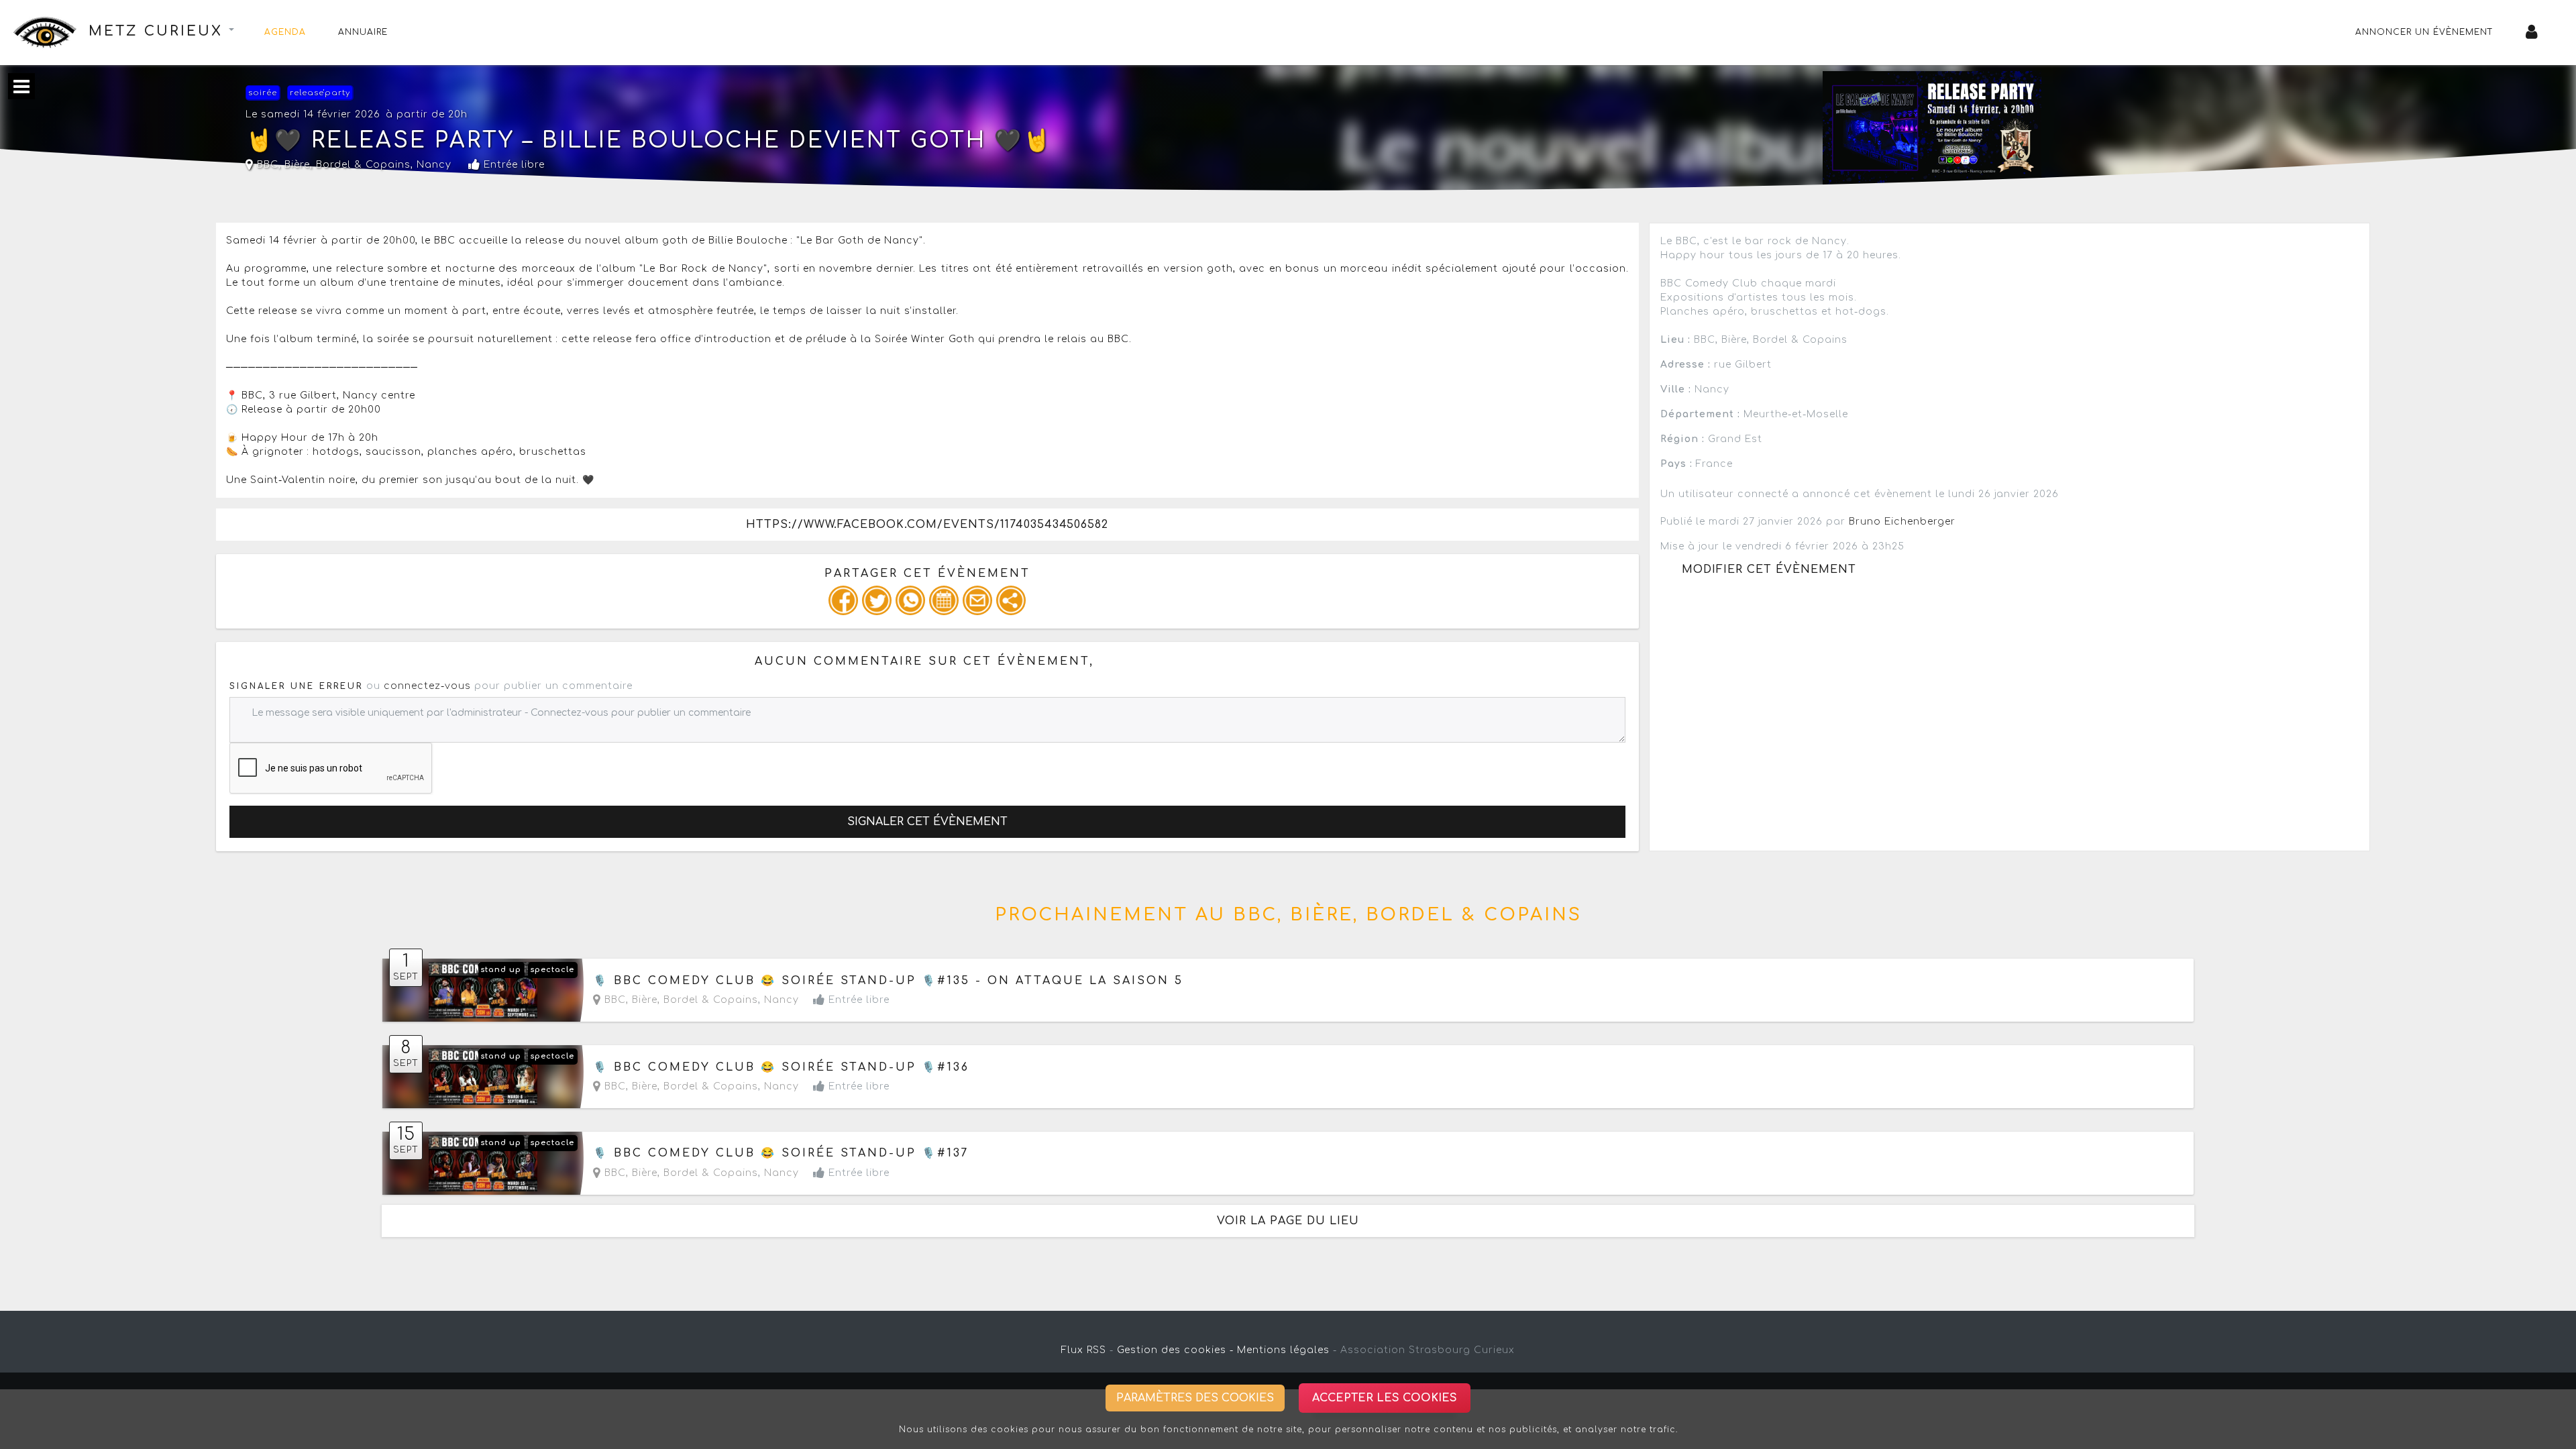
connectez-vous (427, 686)
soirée (263, 93)
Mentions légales (1283, 1350)
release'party (320, 93)
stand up (501, 970)
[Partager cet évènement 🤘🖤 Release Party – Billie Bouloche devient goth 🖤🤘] (1011, 600)
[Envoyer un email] (977, 600)
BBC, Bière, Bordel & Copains (332, 165)
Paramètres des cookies (1195, 1398)
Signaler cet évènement (927, 822)
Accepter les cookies (1385, 1398)
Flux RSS (1084, 1350)
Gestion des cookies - (1175, 1350)
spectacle (552, 970)
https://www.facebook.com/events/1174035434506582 (927, 525)
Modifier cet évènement (1769, 570)
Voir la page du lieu (1288, 1221)
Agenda (285, 32)
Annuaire (363, 32)
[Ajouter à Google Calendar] (944, 600)
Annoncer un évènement (2424, 32)
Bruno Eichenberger (1902, 522)
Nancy (434, 165)
